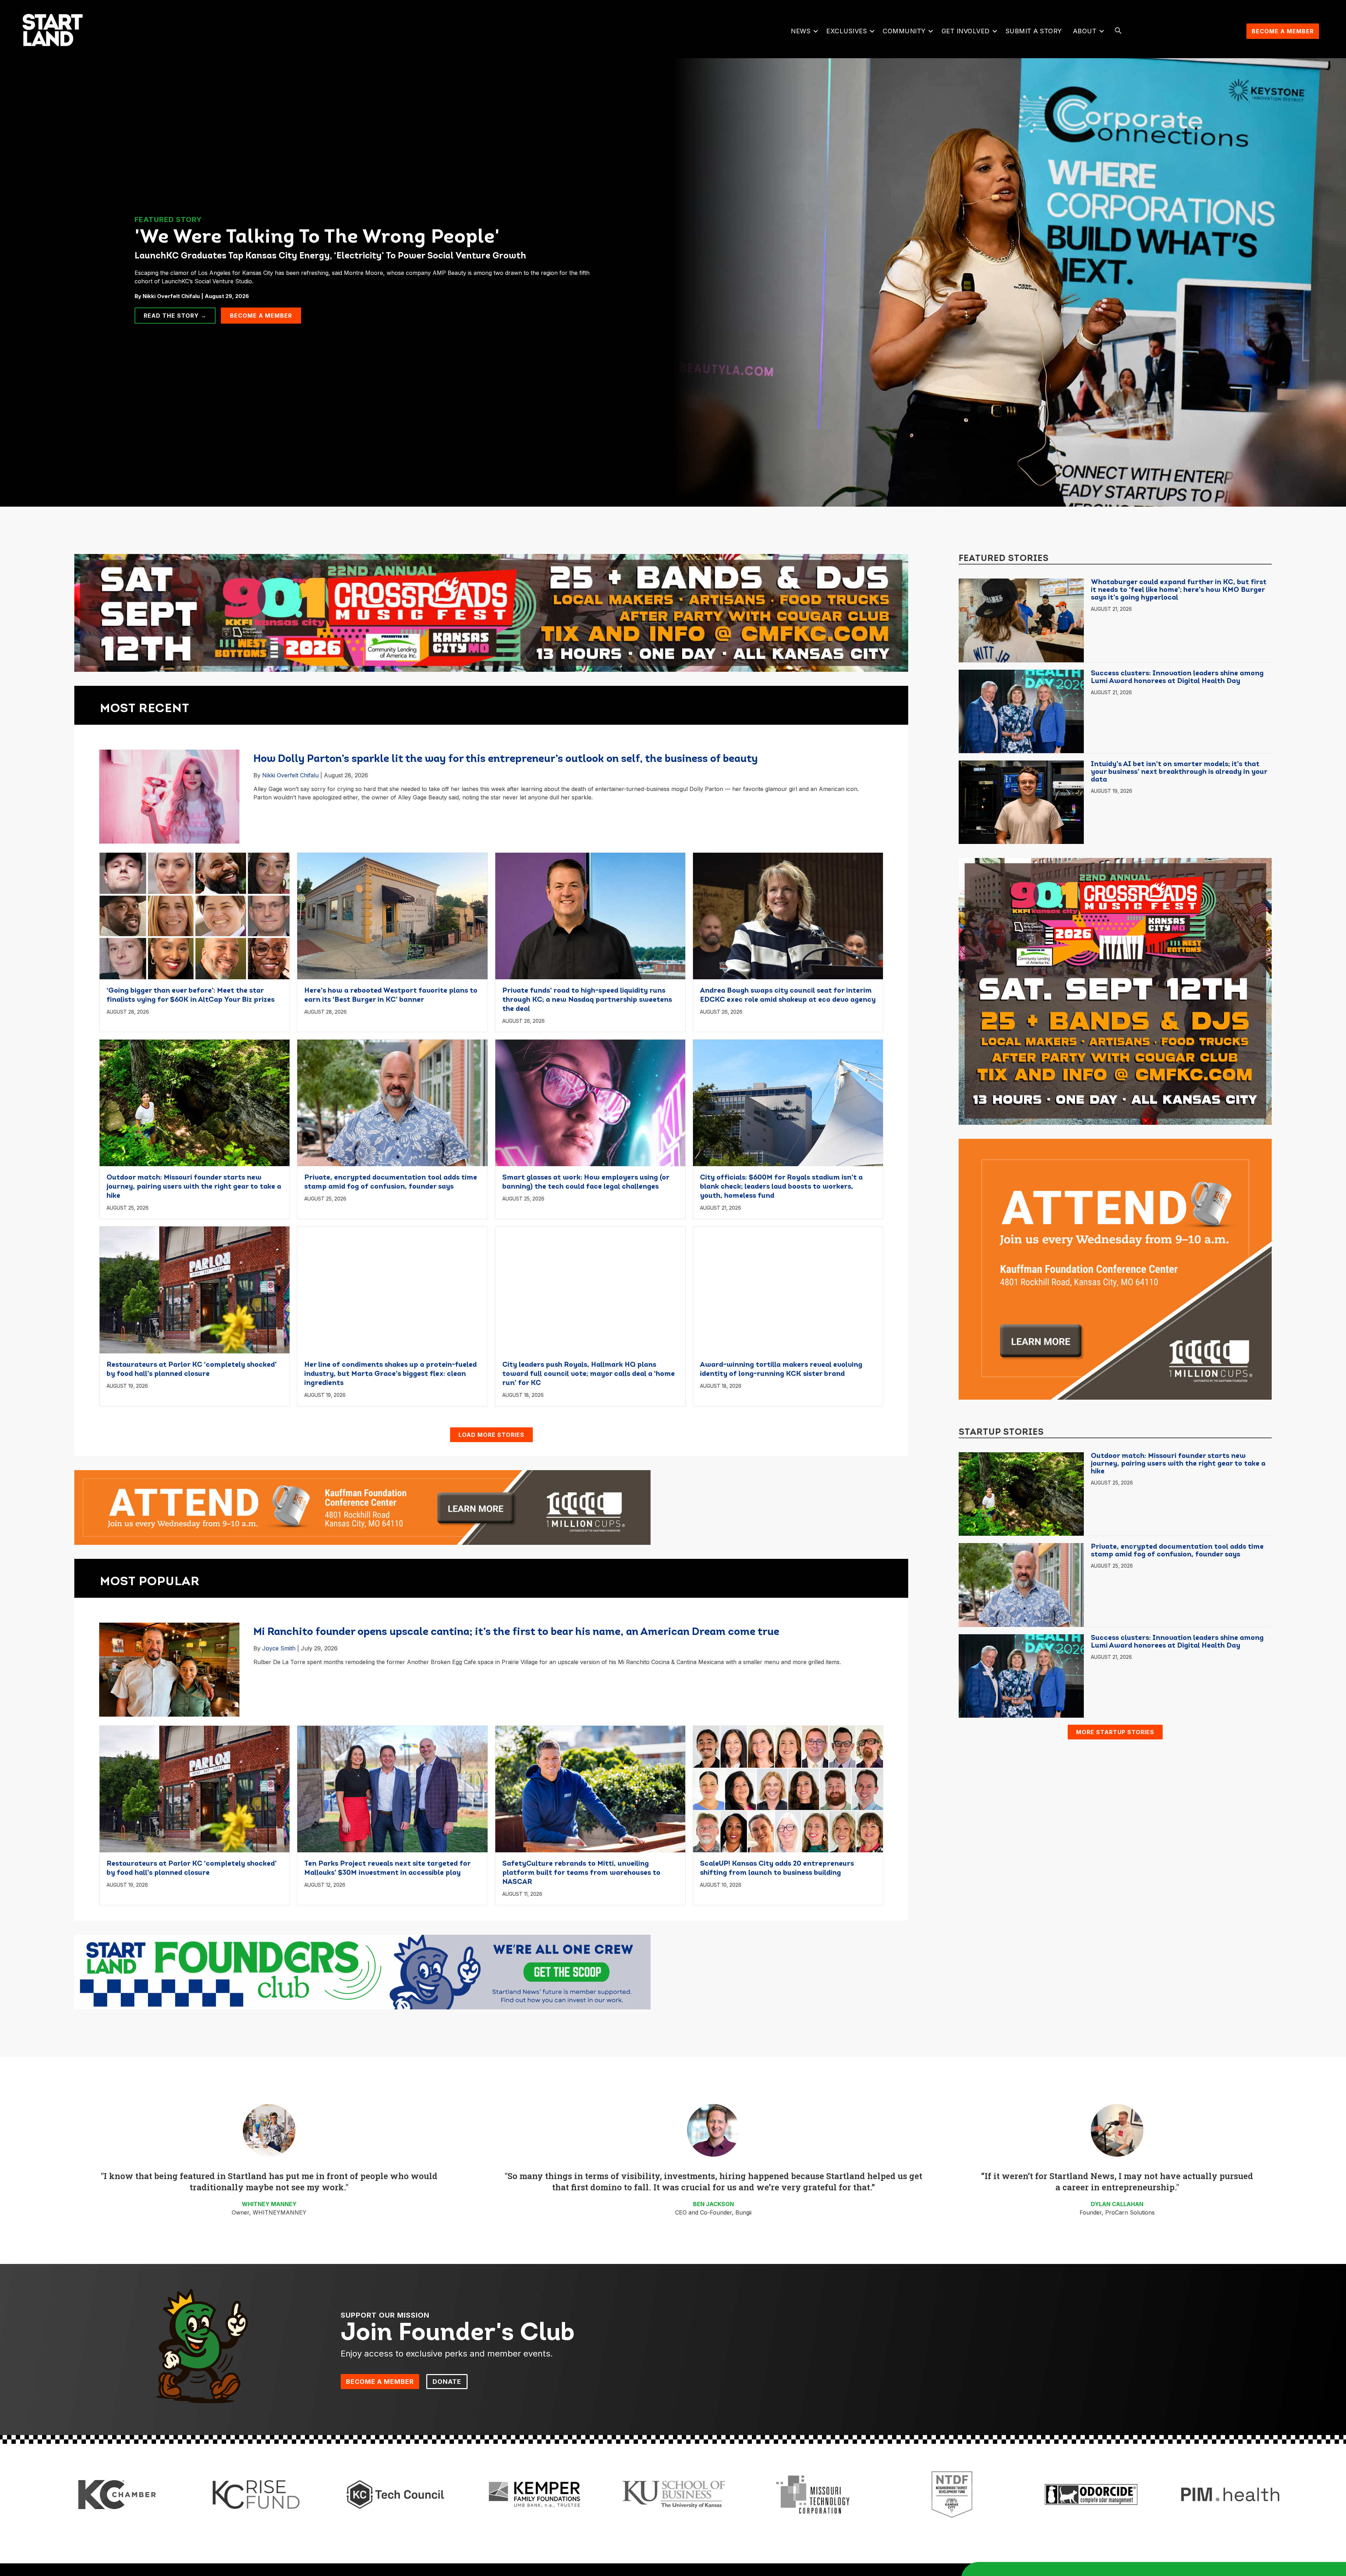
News (801, 31)
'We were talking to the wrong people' (317, 238)
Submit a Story (1034, 31)
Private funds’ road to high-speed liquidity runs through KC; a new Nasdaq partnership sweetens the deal (587, 1000)
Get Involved (966, 31)
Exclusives (847, 31)
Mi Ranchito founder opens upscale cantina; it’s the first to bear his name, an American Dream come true (516, 1632)
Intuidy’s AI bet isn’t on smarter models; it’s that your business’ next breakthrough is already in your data (1179, 772)
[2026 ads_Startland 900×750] (1115, 991)
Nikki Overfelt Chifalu (290, 775)
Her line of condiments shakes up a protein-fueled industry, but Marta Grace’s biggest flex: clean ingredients (390, 1374)
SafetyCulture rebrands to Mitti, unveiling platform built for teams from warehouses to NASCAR (581, 1873)
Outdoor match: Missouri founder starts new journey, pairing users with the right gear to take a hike (194, 1187)
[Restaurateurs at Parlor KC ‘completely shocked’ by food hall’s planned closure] (195, 1289)
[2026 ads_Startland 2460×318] (491, 613)
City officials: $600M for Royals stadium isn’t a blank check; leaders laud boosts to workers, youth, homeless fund (781, 1187)
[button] (815, 31)
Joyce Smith (279, 1648)
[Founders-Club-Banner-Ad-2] (362, 1972)
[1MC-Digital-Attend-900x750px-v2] (1115, 1269)
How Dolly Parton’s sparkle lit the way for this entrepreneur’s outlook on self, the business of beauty (506, 759)
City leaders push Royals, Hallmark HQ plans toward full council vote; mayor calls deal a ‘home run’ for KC (589, 1374)
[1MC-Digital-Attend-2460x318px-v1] (362, 1507)
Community (904, 31)
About (1085, 31)
